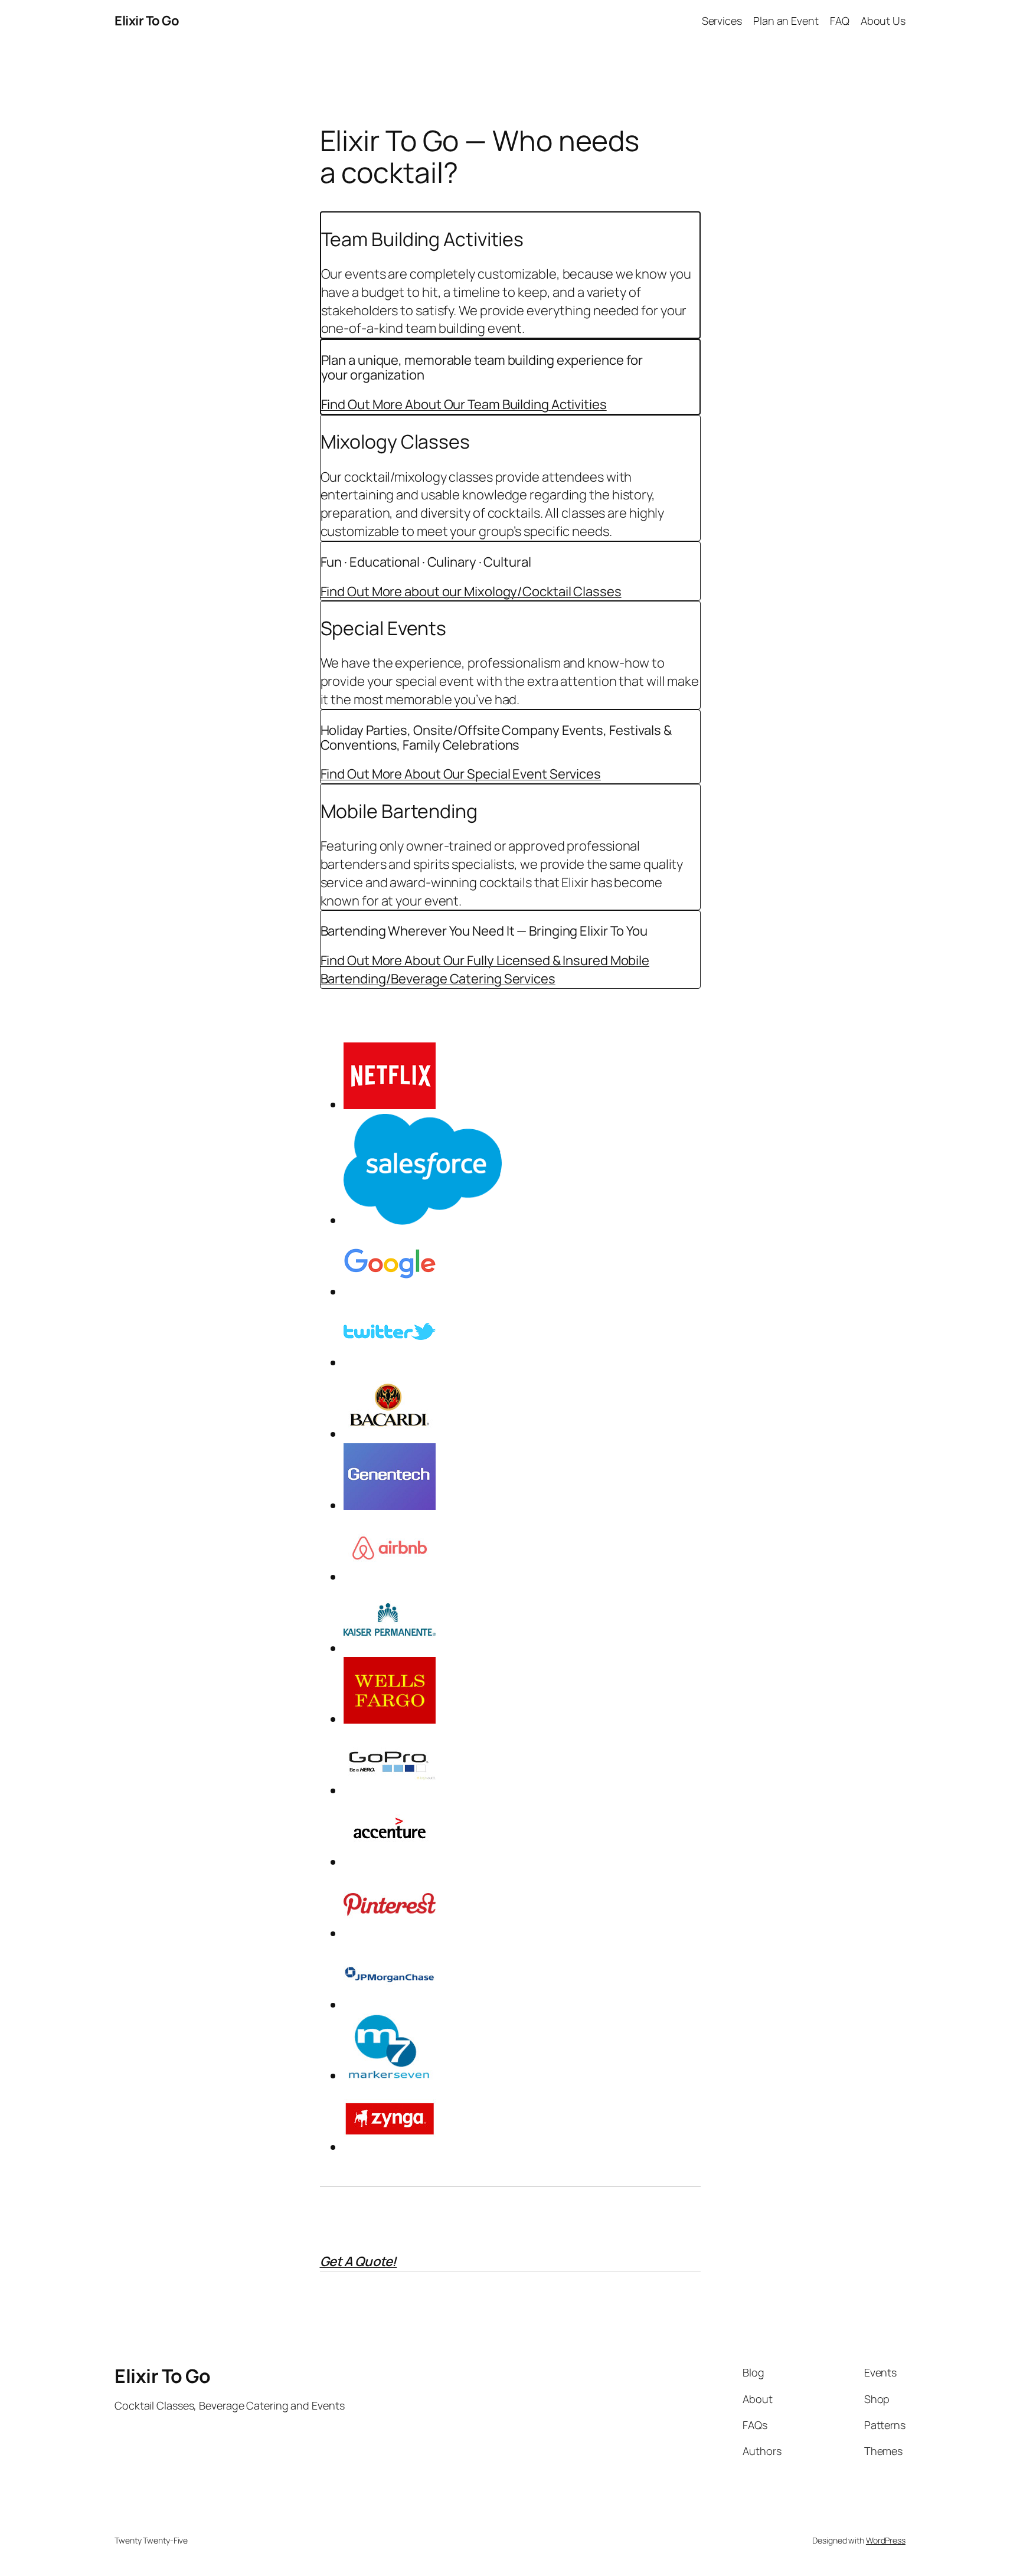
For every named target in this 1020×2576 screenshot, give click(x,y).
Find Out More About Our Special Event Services (461, 774)
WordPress (886, 2540)
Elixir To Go (147, 21)
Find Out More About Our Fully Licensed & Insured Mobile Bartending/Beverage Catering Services (485, 970)
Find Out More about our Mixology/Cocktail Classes (471, 591)
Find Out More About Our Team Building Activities (464, 404)
